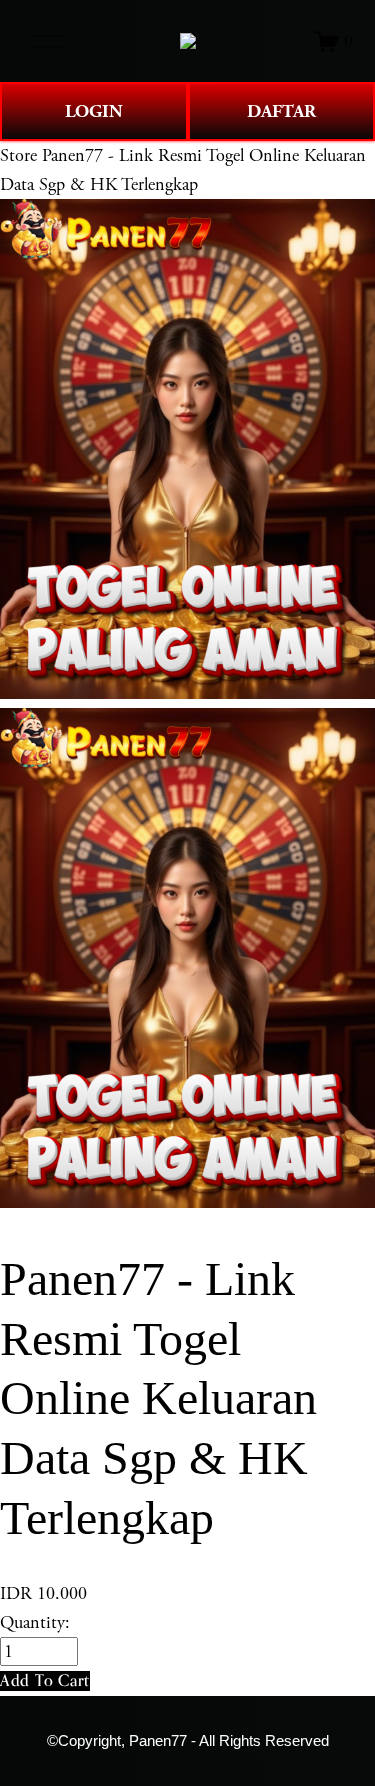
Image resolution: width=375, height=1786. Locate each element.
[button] (45, 1680)
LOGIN (94, 111)
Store (18, 155)
